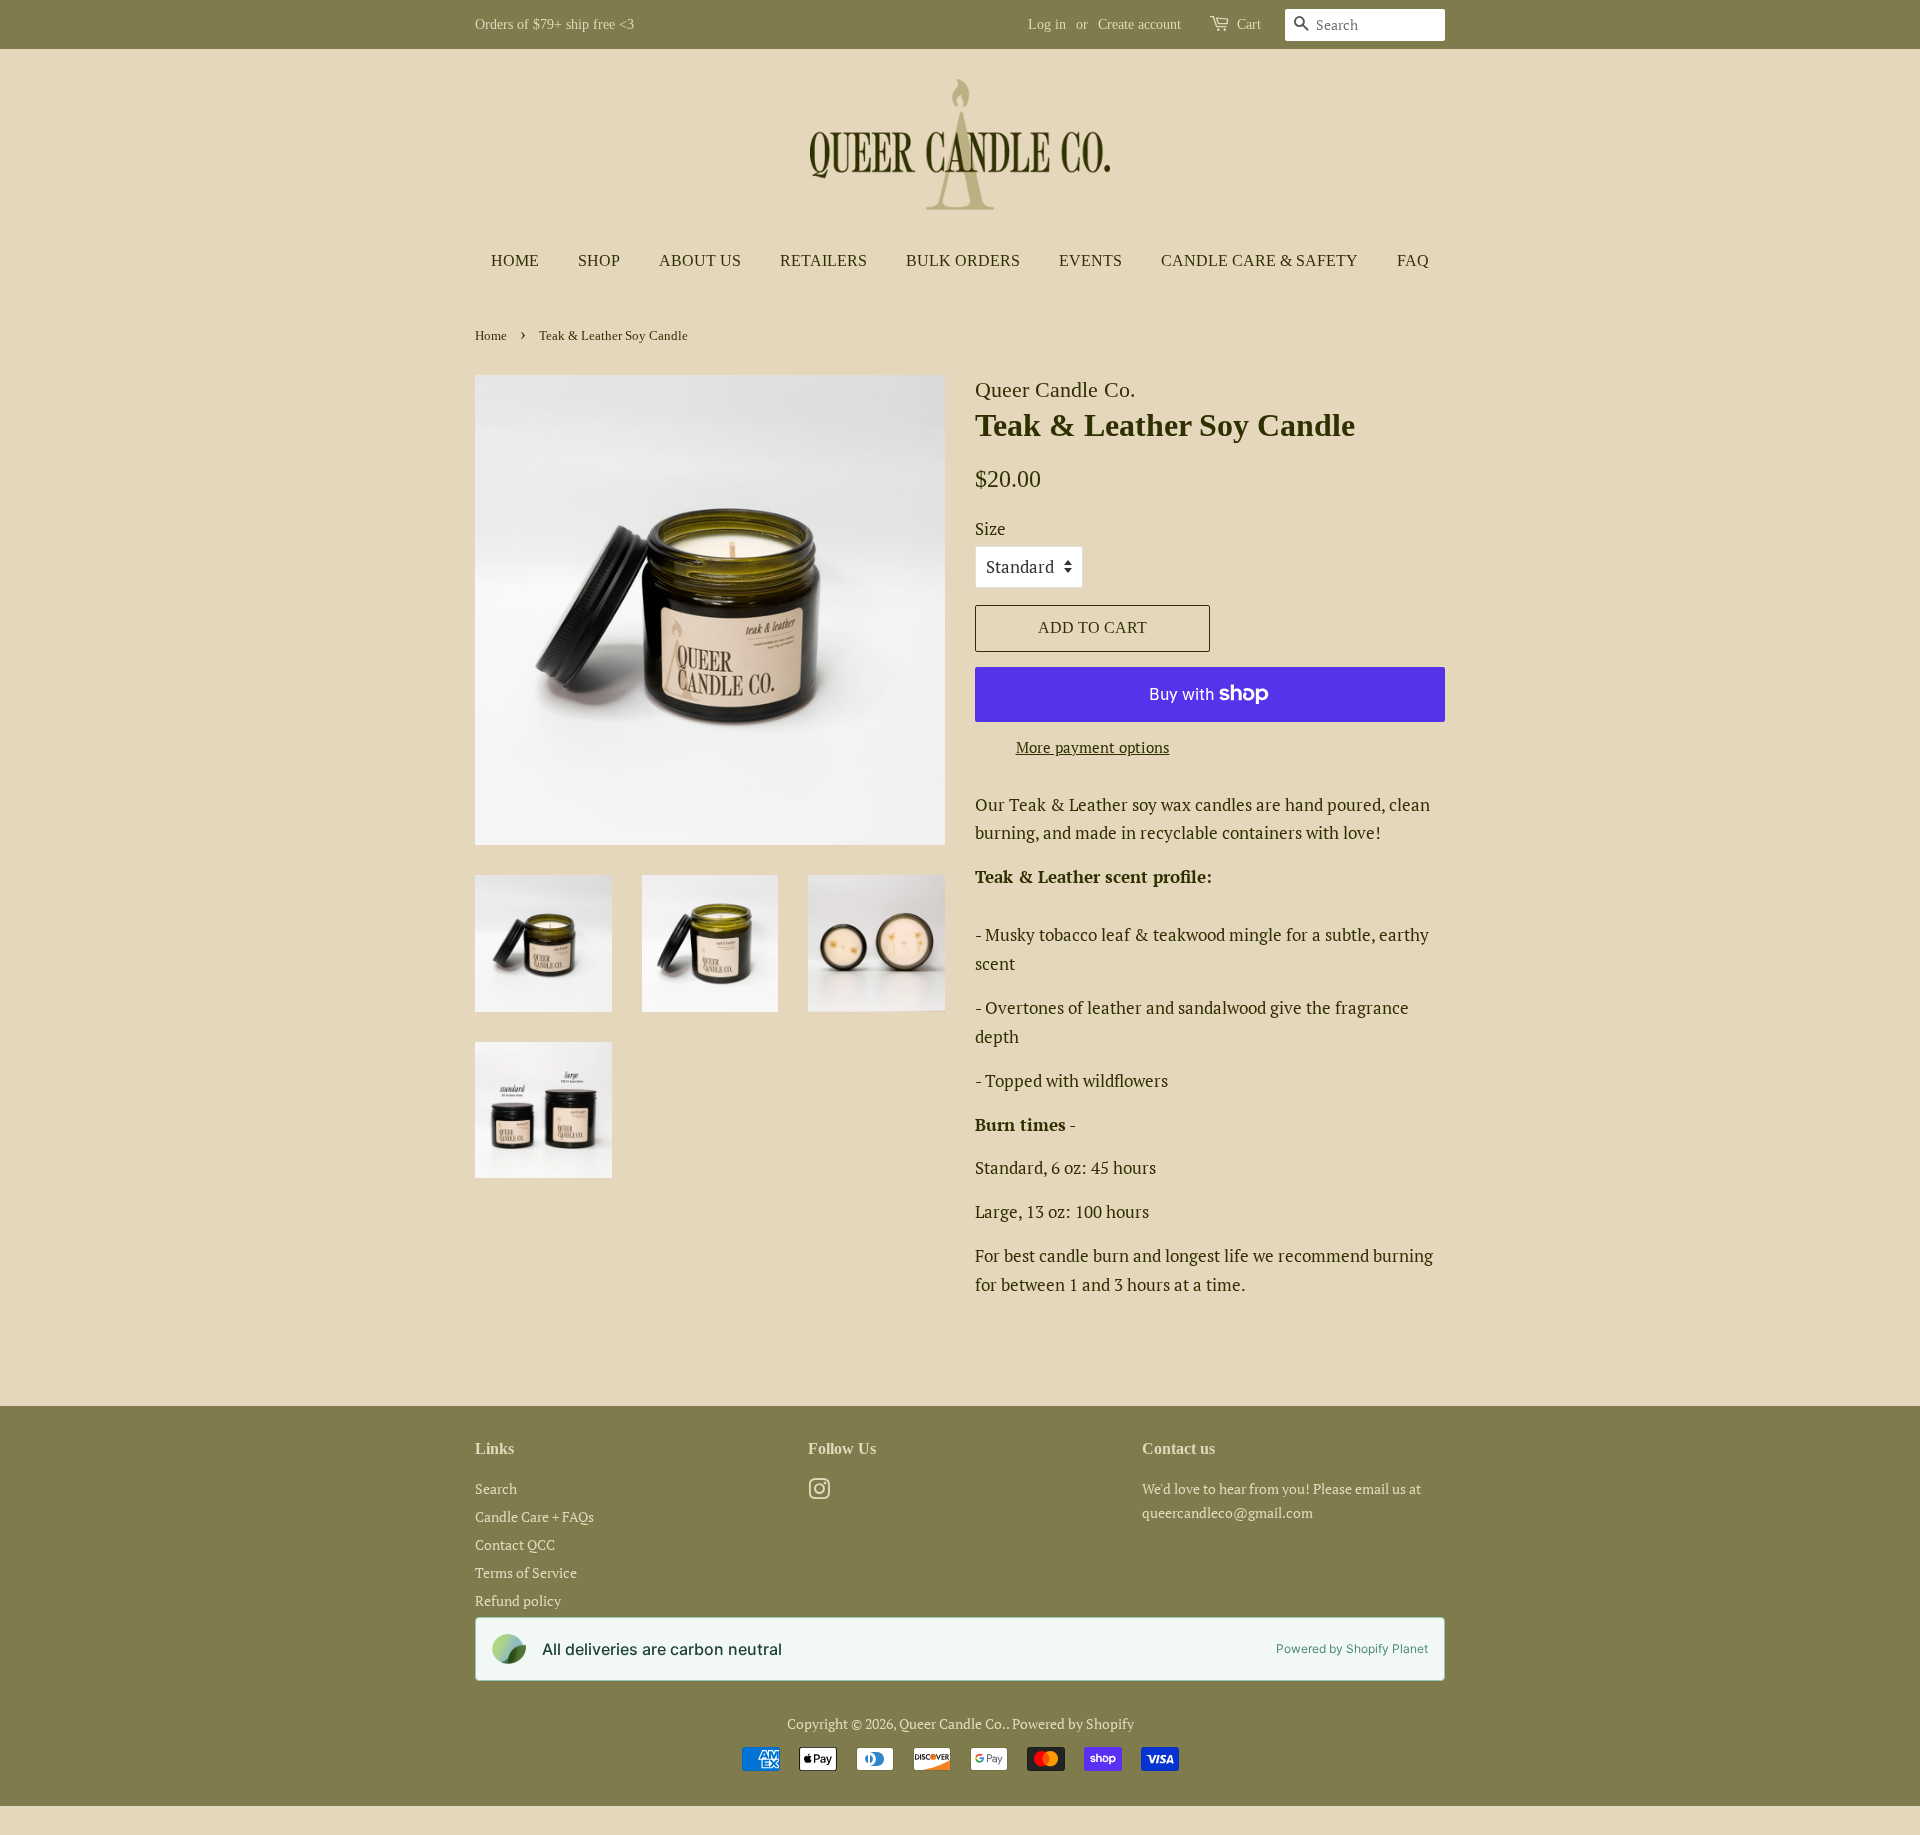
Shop (599, 260)
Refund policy (518, 1600)
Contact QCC (515, 1544)
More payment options (1093, 747)
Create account (1139, 24)
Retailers (823, 260)
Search (496, 1488)
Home (515, 260)
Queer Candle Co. (952, 1723)
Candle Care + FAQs (534, 1516)
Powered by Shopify (1073, 1723)
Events (1090, 260)
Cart (1249, 24)
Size (990, 528)
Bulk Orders (963, 260)
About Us (700, 260)
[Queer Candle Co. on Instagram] (819, 1492)
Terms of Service (526, 1572)
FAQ (1413, 260)
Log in (1047, 24)
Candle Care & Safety (1259, 260)
